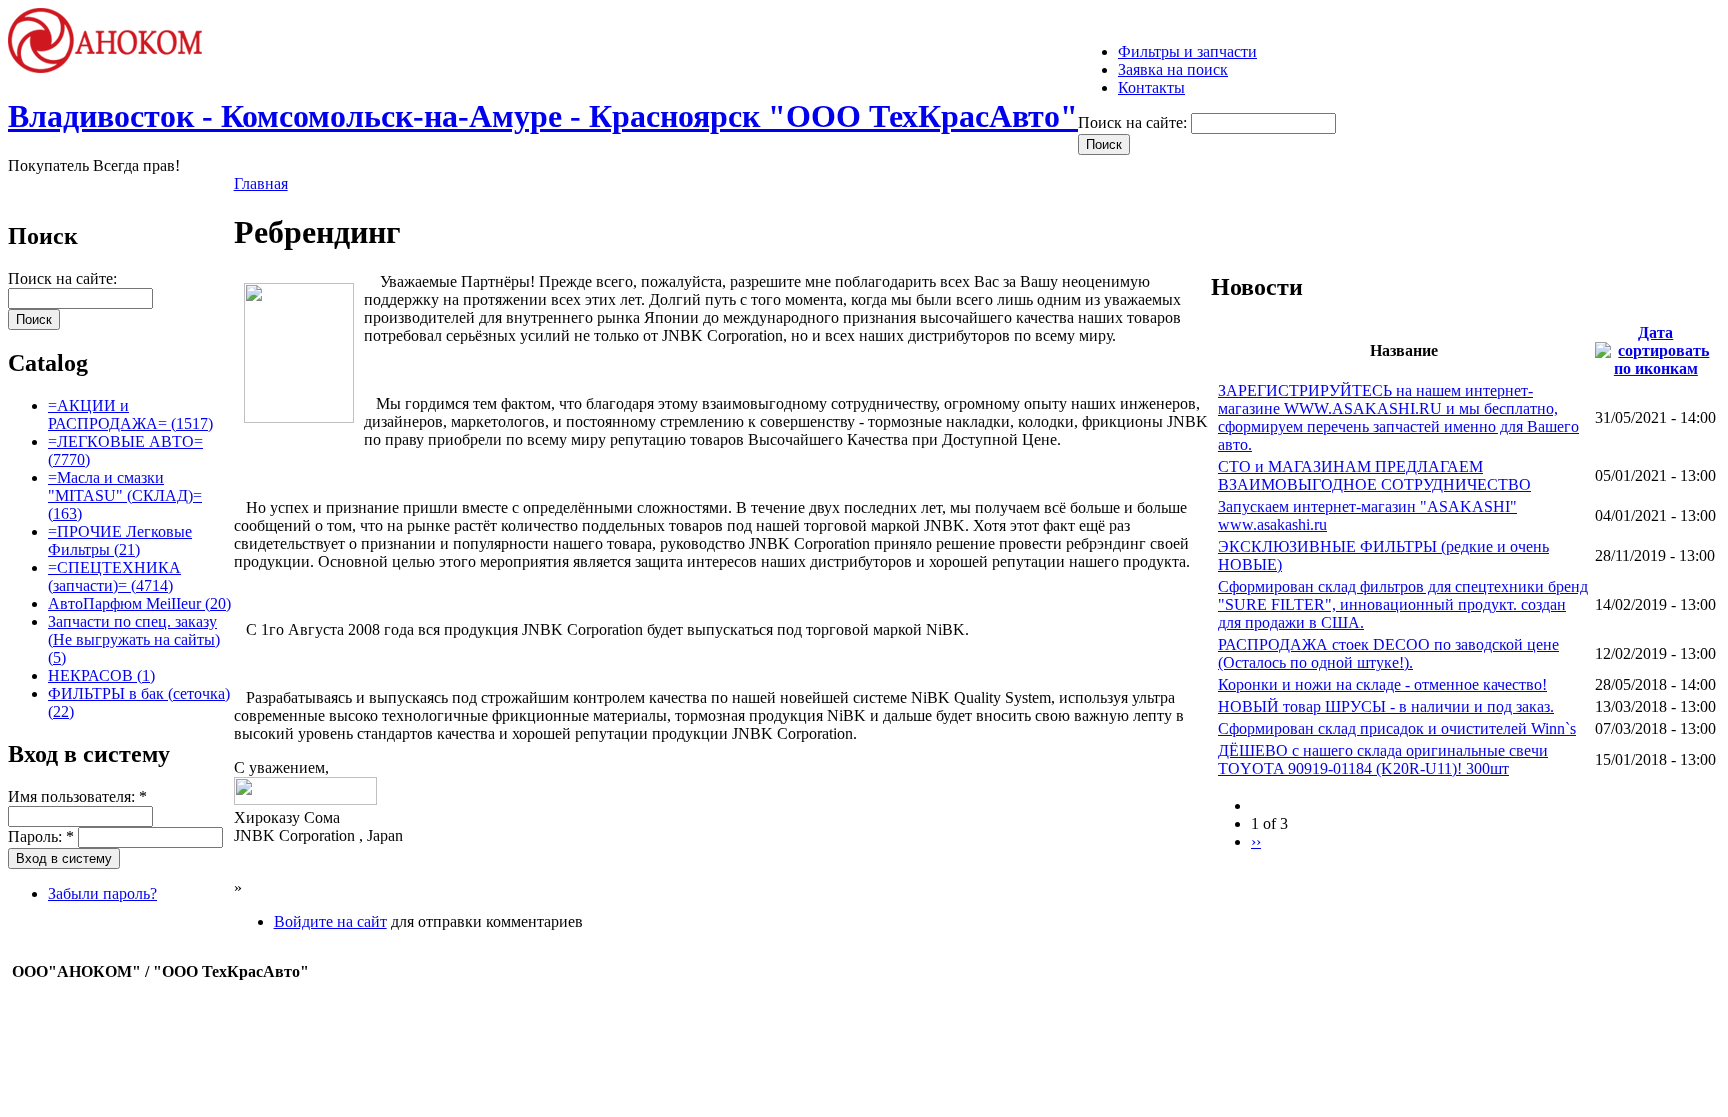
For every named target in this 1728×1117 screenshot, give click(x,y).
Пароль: (41, 836)
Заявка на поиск (1173, 69)
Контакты (1151, 87)
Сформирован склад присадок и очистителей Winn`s (1397, 728)
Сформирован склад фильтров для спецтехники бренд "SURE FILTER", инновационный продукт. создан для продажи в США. (1403, 604)
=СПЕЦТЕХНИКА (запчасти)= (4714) (114, 576)
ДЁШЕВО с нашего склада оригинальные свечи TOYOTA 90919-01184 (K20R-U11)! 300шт (1383, 759)
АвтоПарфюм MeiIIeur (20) (139, 603)
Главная (261, 183)
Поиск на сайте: (1134, 122)
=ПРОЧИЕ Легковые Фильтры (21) (120, 540)
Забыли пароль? (102, 893)
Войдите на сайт (330, 921)
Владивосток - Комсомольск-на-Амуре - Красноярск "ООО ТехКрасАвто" (543, 116)
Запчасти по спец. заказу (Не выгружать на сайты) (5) (134, 639)
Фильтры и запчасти (1187, 51)
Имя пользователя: (77, 796)
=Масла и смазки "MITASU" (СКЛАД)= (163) (125, 495)
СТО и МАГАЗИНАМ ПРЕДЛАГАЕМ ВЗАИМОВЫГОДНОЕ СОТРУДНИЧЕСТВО (1374, 475)
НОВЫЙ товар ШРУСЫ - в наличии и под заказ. (1386, 706)
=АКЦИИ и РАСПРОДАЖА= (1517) (130, 414)
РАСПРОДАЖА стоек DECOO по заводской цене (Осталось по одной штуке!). (1388, 653)
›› (1256, 841)
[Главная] (114, 67)
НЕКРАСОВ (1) (101, 675)
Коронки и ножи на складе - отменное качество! (1382, 684)
